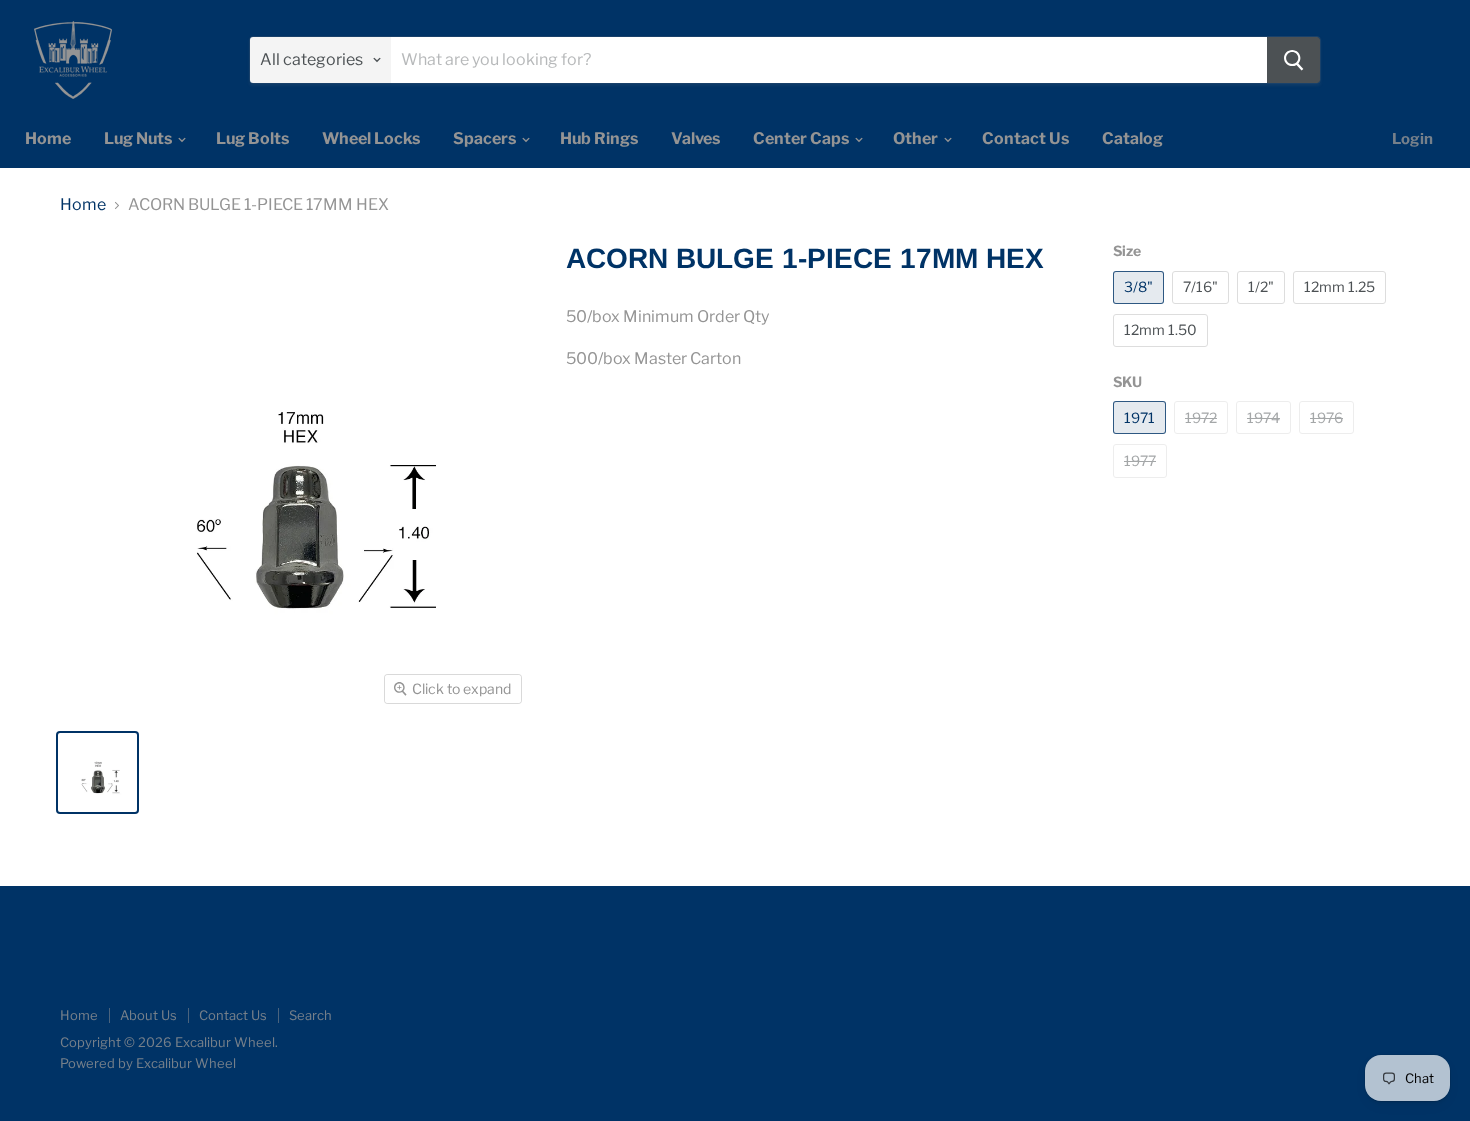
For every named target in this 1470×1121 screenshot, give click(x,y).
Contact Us (1025, 138)
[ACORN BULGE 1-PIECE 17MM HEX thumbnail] (97, 772)
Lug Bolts (252, 138)
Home (48, 138)
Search (310, 1015)
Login (1412, 139)
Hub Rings (599, 138)
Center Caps (802, 138)
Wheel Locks (371, 138)
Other (917, 138)
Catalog (1132, 138)
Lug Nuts (139, 138)
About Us (148, 1015)
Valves (695, 138)
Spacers (486, 138)
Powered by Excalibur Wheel (148, 1063)
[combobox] (829, 60)
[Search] (1293, 60)
